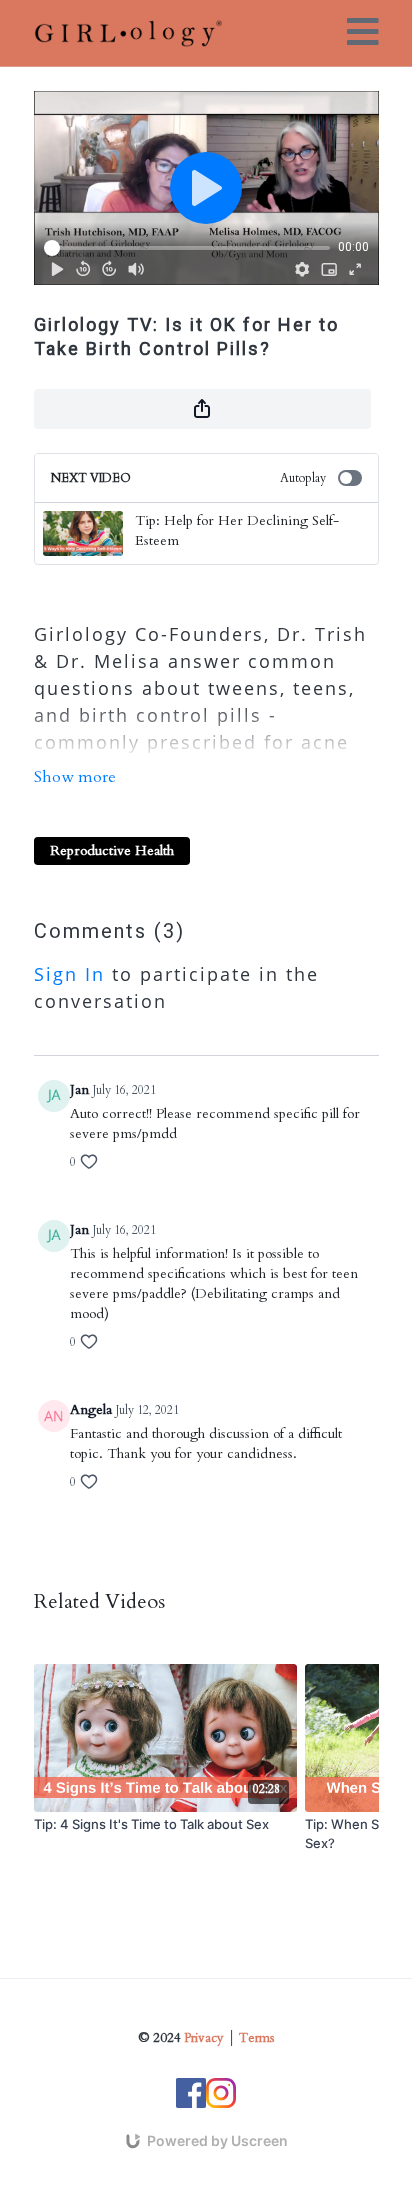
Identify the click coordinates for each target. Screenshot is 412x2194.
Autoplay (303, 478)
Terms (256, 2038)
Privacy (204, 2038)
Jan (79, 1089)
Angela (91, 1409)
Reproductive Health (112, 850)
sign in (69, 974)
